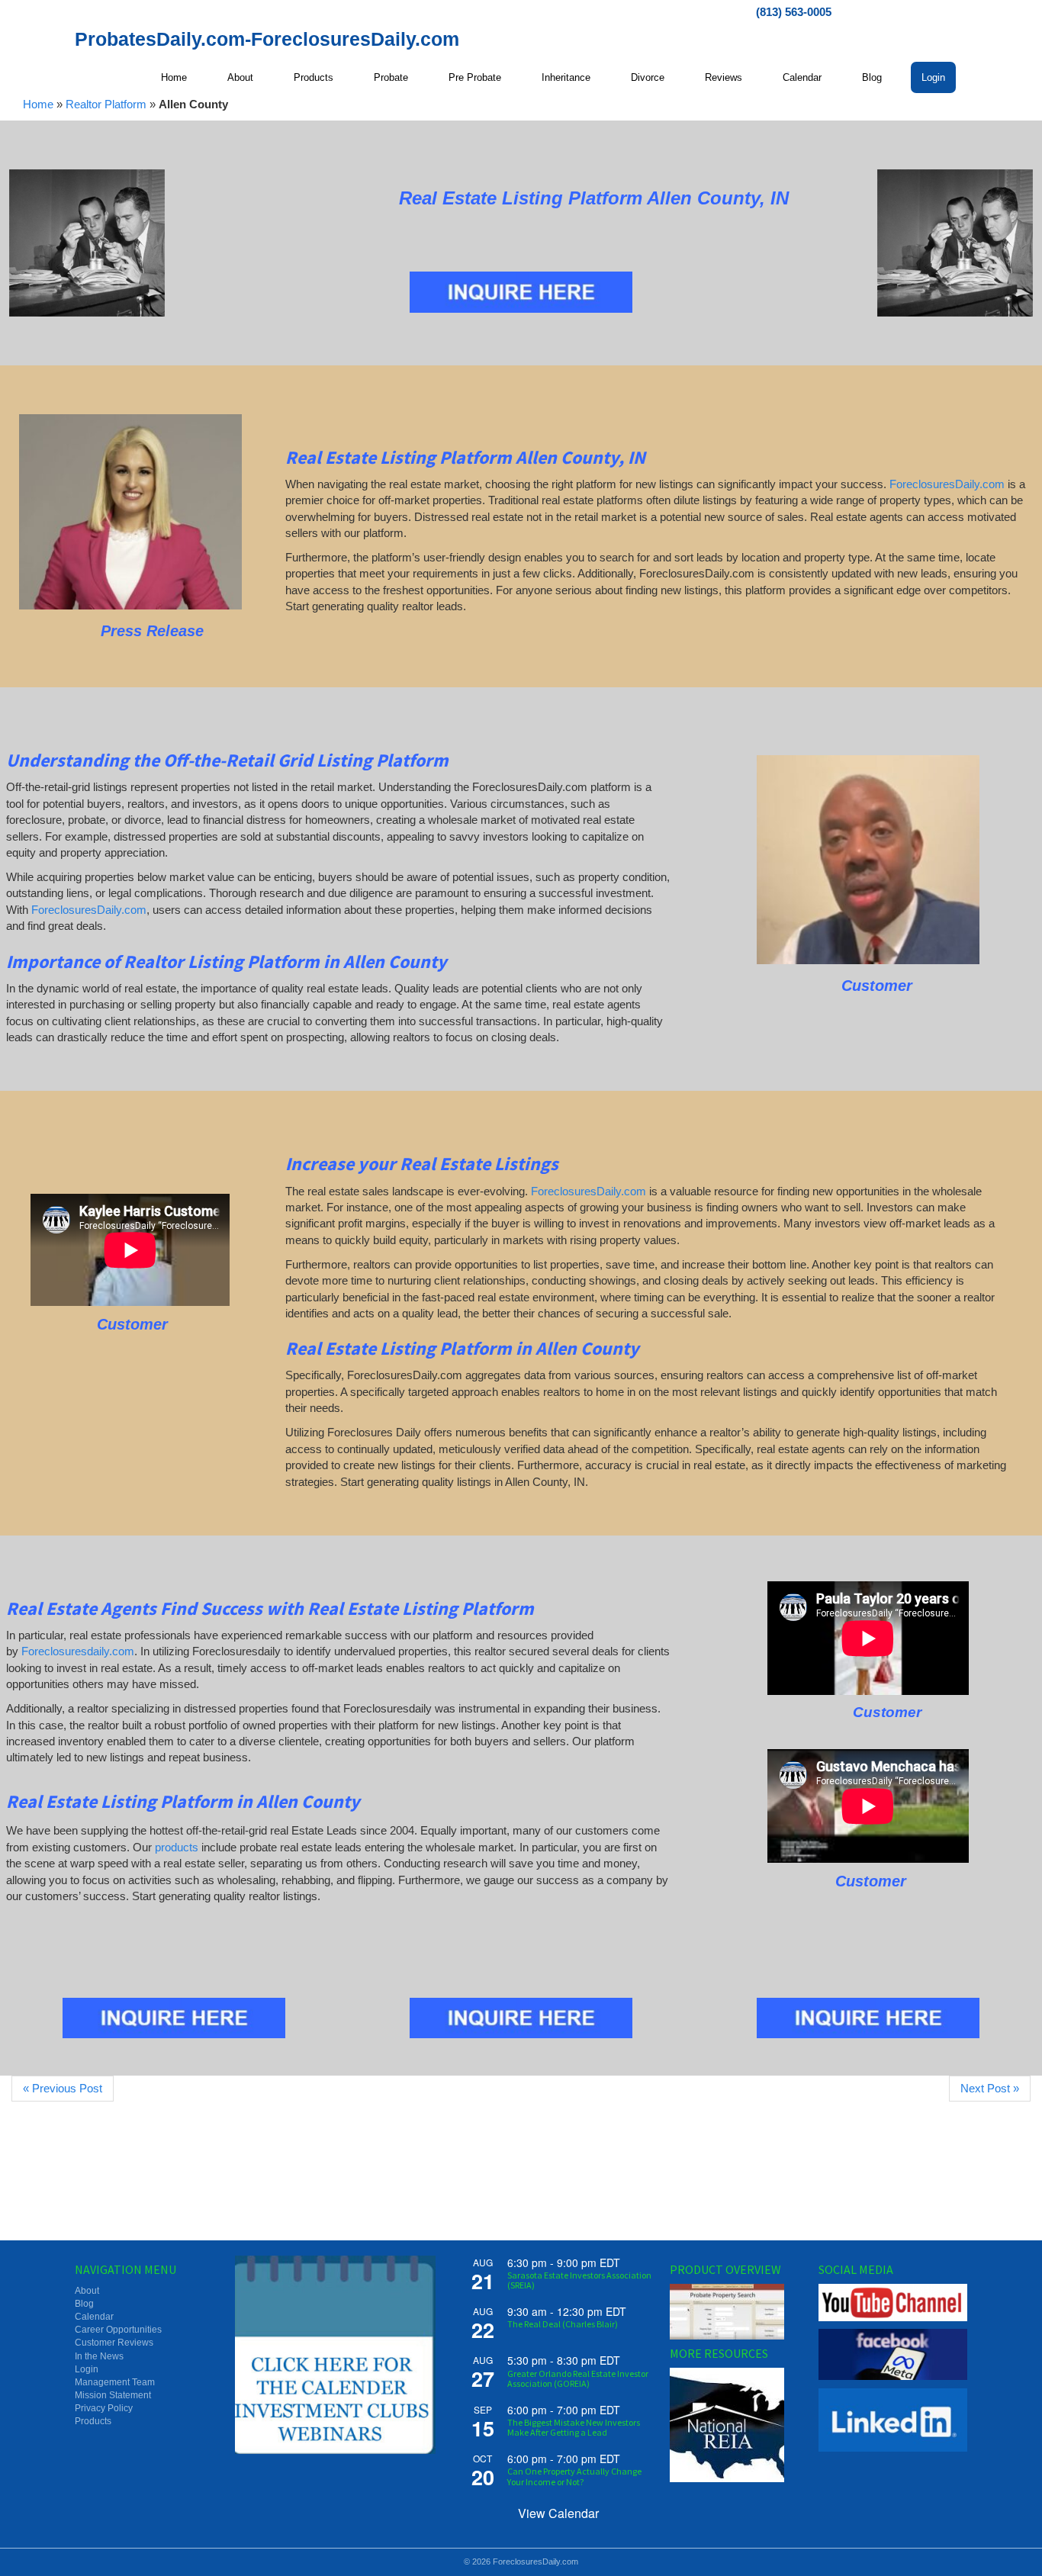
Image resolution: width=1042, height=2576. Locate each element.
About (87, 2291)
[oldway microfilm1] (87, 243)
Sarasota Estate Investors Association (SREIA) (579, 2280)
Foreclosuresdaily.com (78, 1651)
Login (87, 2369)
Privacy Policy (104, 2408)
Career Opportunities (118, 2330)
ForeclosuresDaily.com (947, 484)
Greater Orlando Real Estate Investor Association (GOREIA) (578, 2378)
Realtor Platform (106, 104)
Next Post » (990, 2088)
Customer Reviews (114, 2343)
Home (38, 104)
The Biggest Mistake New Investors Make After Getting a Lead (574, 2427)
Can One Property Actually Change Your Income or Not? (574, 2476)
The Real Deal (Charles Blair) (563, 2324)
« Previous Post (63, 2088)
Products (93, 2421)
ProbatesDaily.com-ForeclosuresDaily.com (267, 39)
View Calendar (558, 2513)
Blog (84, 2304)
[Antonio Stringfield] (868, 860)
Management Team (115, 2382)
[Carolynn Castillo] (130, 512)
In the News (99, 2356)
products (177, 1847)
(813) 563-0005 (794, 12)
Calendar (94, 2317)
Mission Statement (113, 2395)
